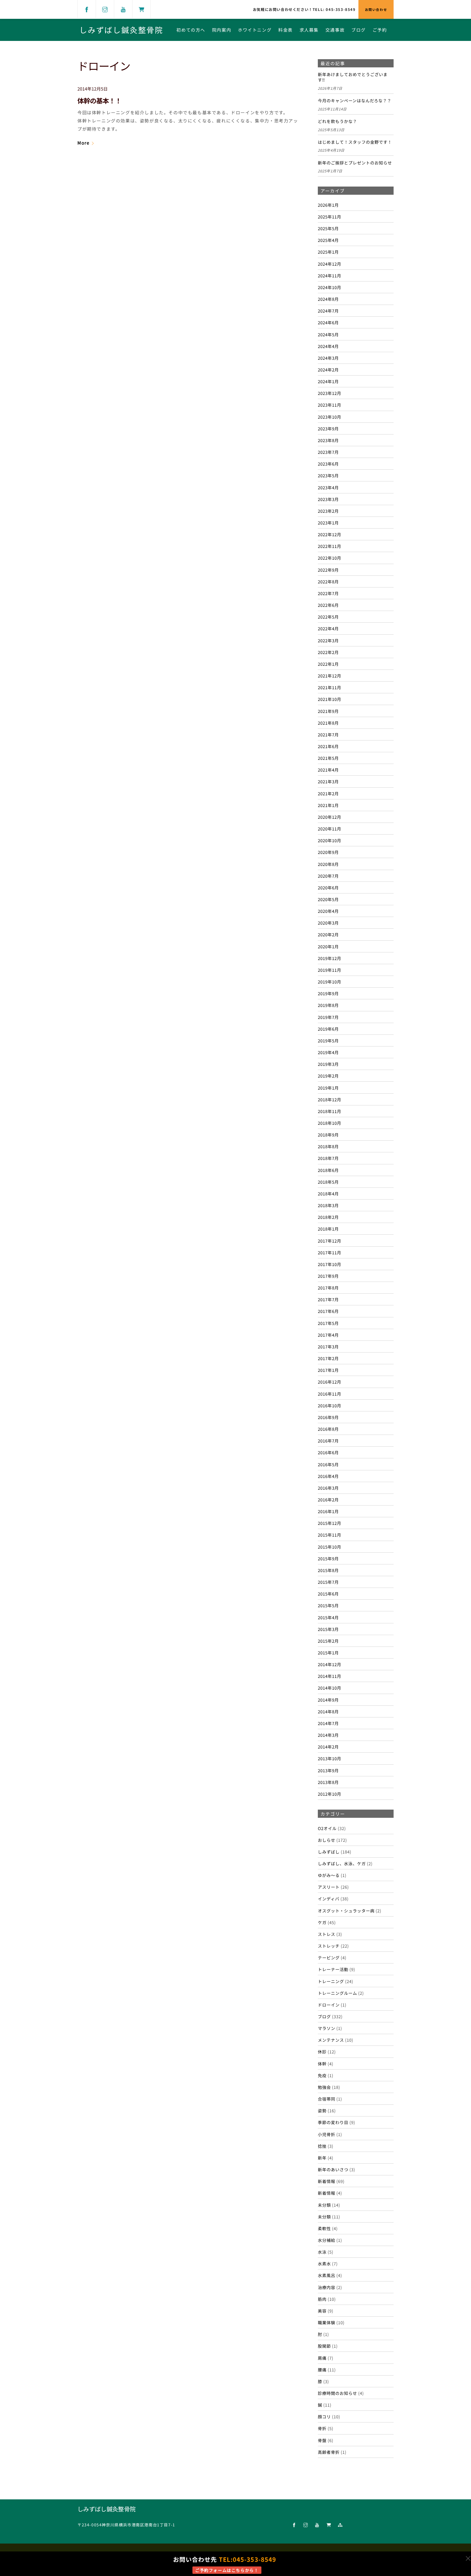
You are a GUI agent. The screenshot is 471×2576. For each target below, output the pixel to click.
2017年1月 (328, 1370)
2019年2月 (328, 1076)
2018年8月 (328, 1146)
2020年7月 (328, 876)
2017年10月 (330, 1264)
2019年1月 (328, 1088)
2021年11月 (330, 687)
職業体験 (327, 2322)
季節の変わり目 (333, 2122)
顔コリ (324, 2416)
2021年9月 (328, 711)
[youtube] (123, 9)
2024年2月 (328, 370)
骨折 (322, 2428)
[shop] (141, 9)
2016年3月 (328, 1488)
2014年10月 (330, 1688)
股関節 (324, 2346)
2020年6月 (328, 887)
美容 (322, 2311)
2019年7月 (328, 1017)
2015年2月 (328, 1641)
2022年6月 (328, 605)
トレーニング (331, 1981)
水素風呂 (327, 2275)
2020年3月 (328, 923)
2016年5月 (328, 1464)
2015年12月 (330, 1523)
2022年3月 (328, 640)
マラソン (327, 2028)
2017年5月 (328, 1323)
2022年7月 (328, 593)
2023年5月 (328, 475)
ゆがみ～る (329, 1875)
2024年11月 (330, 275)
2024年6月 (328, 322)
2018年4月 (328, 1193)
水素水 (324, 2263)
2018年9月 (328, 1135)
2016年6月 (328, 1452)
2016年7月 (328, 1441)
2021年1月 (328, 805)
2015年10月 (330, 1547)
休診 (322, 2052)
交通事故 (335, 30)
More (83, 143)
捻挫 (322, 2146)
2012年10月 (330, 1794)
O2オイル (327, 1828)
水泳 (322, 2252)
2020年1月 (328, 946)
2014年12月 (330, 1664)
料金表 (286, 30)
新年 (322, 2158)
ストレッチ (329, 1946)
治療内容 (327, 2287)
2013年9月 (328, 1770)
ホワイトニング (255, 30)
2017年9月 (328, 1276)
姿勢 (322, 2110)
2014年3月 (328, 1735)
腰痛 (322, 2370)
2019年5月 (328, 1040)
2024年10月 (330, 287)
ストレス (327, 1934)
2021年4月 (328, 770)
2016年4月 (328, 1476)
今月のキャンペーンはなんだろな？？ (355, 101)
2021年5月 (328, 758)
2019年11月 (330, 970)
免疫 (322, 2075)
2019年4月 (328, 1052)
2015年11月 (330, 1535)
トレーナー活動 (333, 1969)
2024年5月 (328, 334)
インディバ (329, 1899)
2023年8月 (328, 440)
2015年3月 (328, 1629)
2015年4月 (328, 1617)
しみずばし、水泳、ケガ (342, 1863)
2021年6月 (328, 746)
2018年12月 (330, 1099)
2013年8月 (328, 1782)
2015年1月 (328, 1653)
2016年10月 (330, 1405)
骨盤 (322, 2440)
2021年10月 (330, 699)
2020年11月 (330, 829)
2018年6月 (328, 1170)
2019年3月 (328, 1064)
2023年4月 (328, 487)
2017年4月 (328, 1335)
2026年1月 (328, 205)
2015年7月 (328, 1582)
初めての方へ (191, 30)
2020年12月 (330, 817)
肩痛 (322, 2358)
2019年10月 (330, 982)
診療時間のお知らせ (337, 2393)
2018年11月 (330, 1111)
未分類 (324, 2205)
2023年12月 (330, 393)
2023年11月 (330, 405)
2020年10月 (330, 840)
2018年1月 (328, 1229)
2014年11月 (330, 1676)
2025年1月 (328, 252)
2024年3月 (328, 358)
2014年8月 (328, 1711)
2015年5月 (328, 1605)
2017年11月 (330, 1252)
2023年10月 (330, 417)
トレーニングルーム (337, 1993)
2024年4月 (328, 346)
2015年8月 (328, 1570)
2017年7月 (328, 1299)
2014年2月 (328, 1747)
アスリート (329, 1887)
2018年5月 (328, 1182)
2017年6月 (328, 1311)
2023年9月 (328, 428)
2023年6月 (328, 464)
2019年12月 (330, 958)
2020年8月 (328, 864)
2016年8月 (328, 1429)
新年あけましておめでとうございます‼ (353, 77)
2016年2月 (328, 1500)
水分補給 (327, 2240)
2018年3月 (328, 1205)
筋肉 (322, 2299)
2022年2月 (328, 652)
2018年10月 (330, 1123)
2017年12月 (330, 1241)
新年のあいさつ (333, 2169)
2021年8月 (328, 723)
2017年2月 (328, 1358)
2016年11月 (330, 1394)
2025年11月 (330, 217)
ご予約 (380, 30)
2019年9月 (328, 993)
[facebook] (87, 9)
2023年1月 (328, 523)
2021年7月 (328, 734)
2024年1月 (328, 381)
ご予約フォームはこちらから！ (227, 2570)
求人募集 (309, 30)
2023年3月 (328, 499)
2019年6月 (328, 1029)
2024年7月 (328, 311)
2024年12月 (330, 264)
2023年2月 (328, 511)
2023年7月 (328, 452)
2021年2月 (328, 793)
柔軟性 (324, 2228)
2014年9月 (328, 1700)
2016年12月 (330, 1382)
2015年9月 (328, 1558)
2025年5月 (328, 228)
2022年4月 (328, 628)
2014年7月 (328, 1723)
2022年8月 (328, 581)
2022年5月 (328, 617)
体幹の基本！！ (99, 101)
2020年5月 (328, 899)
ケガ (322, 1922)
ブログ (359, 30)
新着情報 (327, 2181)
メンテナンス (331, 2040)
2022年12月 (330, 534)
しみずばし (329, 1852)
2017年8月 (328, 1288)
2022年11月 (330, 546)
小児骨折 (327, 2134)
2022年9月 (328, 570)
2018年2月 (328, 1217)
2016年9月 (328, 1417)
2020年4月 (328, 911)
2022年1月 (328, 664)
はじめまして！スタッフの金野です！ (355, 142)
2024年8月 (328, 299)
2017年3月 (328, 1347)
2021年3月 (328, 781)
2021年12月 (330, 676)
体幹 (322, 2064)
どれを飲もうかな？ (337, 121)
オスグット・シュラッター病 (346, 1911)
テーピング (329, 1957)
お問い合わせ (376, 9)
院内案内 (222, 30)
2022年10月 (330, 558)
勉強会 (324, 2087)
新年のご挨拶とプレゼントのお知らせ (355, 163)
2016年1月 (328, 1511)
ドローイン (329, 2005)
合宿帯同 (327, 2099)
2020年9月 (328, 852)
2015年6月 (328, 1594)
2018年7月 (328, 1158)
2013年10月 (330, 1758)
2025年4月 (328, 240)
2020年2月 (328, 934)
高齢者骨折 (329, 2452)
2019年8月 (328, 1005)
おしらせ (327, 1840)
